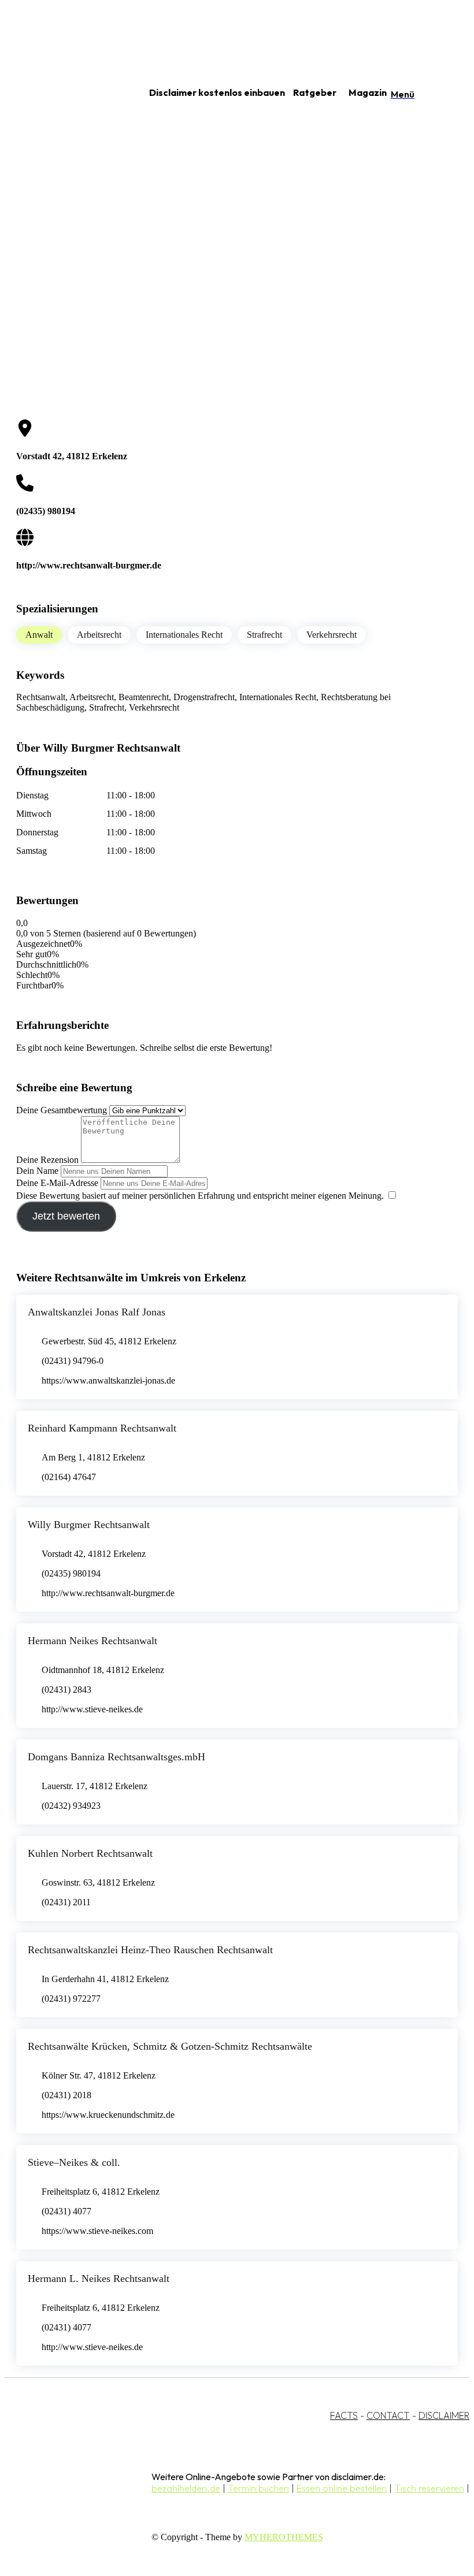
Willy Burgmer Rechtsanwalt (89, 1525)
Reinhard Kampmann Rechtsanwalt (102, 1428)
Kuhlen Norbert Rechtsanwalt (90, 1853)
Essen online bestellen (342, 2488)
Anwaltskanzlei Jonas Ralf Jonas (97, 1312)
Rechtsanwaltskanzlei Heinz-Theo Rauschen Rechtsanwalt (150, 1950)
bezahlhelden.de (186, 2488)
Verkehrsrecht (332, 635)
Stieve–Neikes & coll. (74, 2162)
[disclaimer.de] (62, 93)
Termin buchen (258, 2488)
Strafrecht (264, 635)
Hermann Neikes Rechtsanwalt (92, 1641)
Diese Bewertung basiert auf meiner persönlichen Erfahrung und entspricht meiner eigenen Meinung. (200, 1196)
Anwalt (39, 635)
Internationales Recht (184, 635)
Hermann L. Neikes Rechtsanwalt (99, 2278)
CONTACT (388, 2415)
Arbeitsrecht (99, 635)
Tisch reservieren (429, 2488)
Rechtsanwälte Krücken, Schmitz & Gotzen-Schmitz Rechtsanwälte (170, 2046)
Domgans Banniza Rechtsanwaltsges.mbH (116, 1757)
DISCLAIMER (444, 2415)
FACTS (344, 2415)
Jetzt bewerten (66, 1216)
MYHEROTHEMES (284, 2537)
